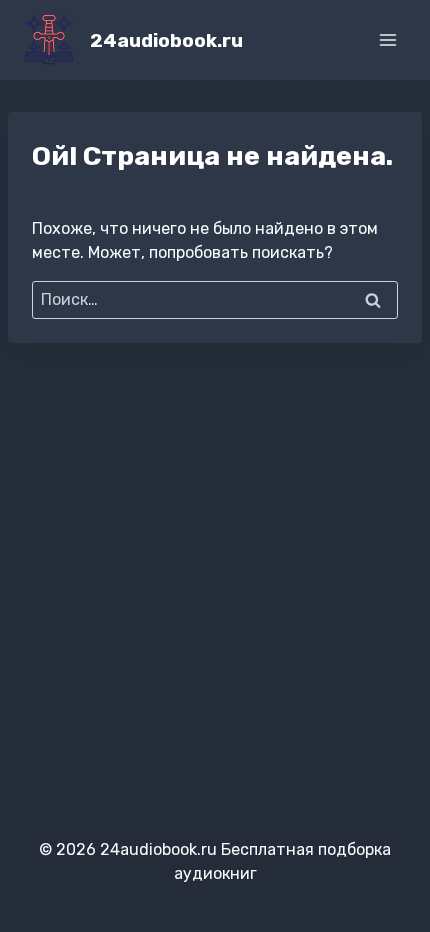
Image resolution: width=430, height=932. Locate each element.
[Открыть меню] (387, 39)
